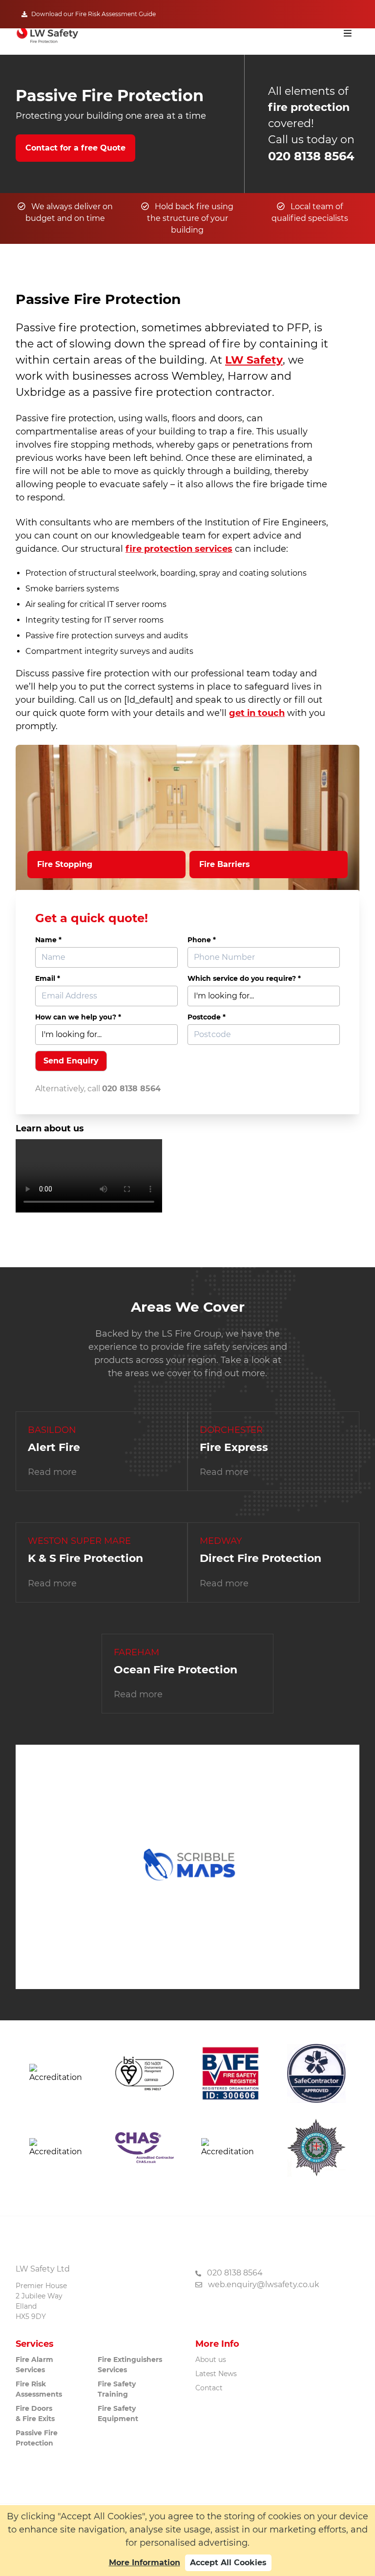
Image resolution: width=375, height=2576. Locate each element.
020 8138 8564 (311, 156)
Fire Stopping (65, 864)
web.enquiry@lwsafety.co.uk (264, 2284)
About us (211, 2360)
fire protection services (179, 549)
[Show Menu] (348, 33)
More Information (145, 2563)
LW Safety (254, 360)
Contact (209, 2388)
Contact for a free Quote (75, 148)
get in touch (257, 713)
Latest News (216, 2374)
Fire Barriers (225, 864)
